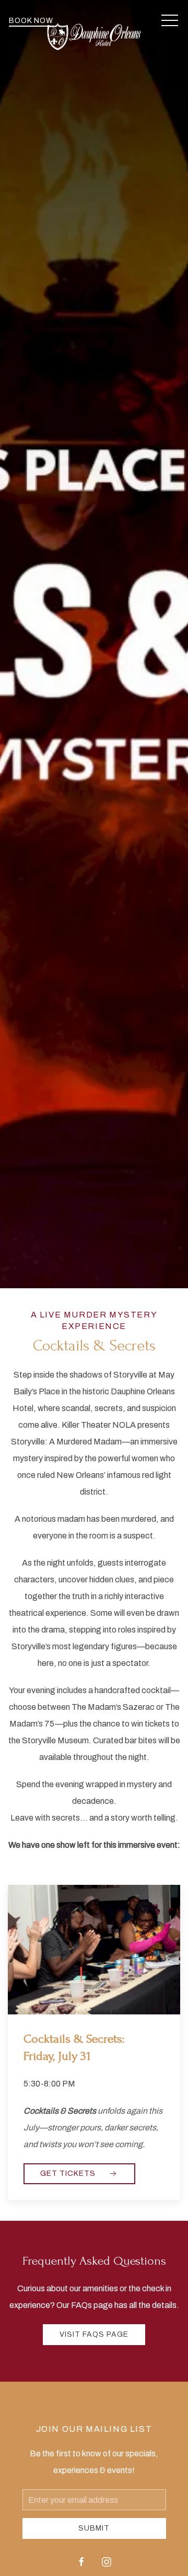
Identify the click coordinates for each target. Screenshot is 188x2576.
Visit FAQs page (94, 2334)
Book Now (31, 21)
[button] (170, 21)
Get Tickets (69, 2173)
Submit (94, 2528)
